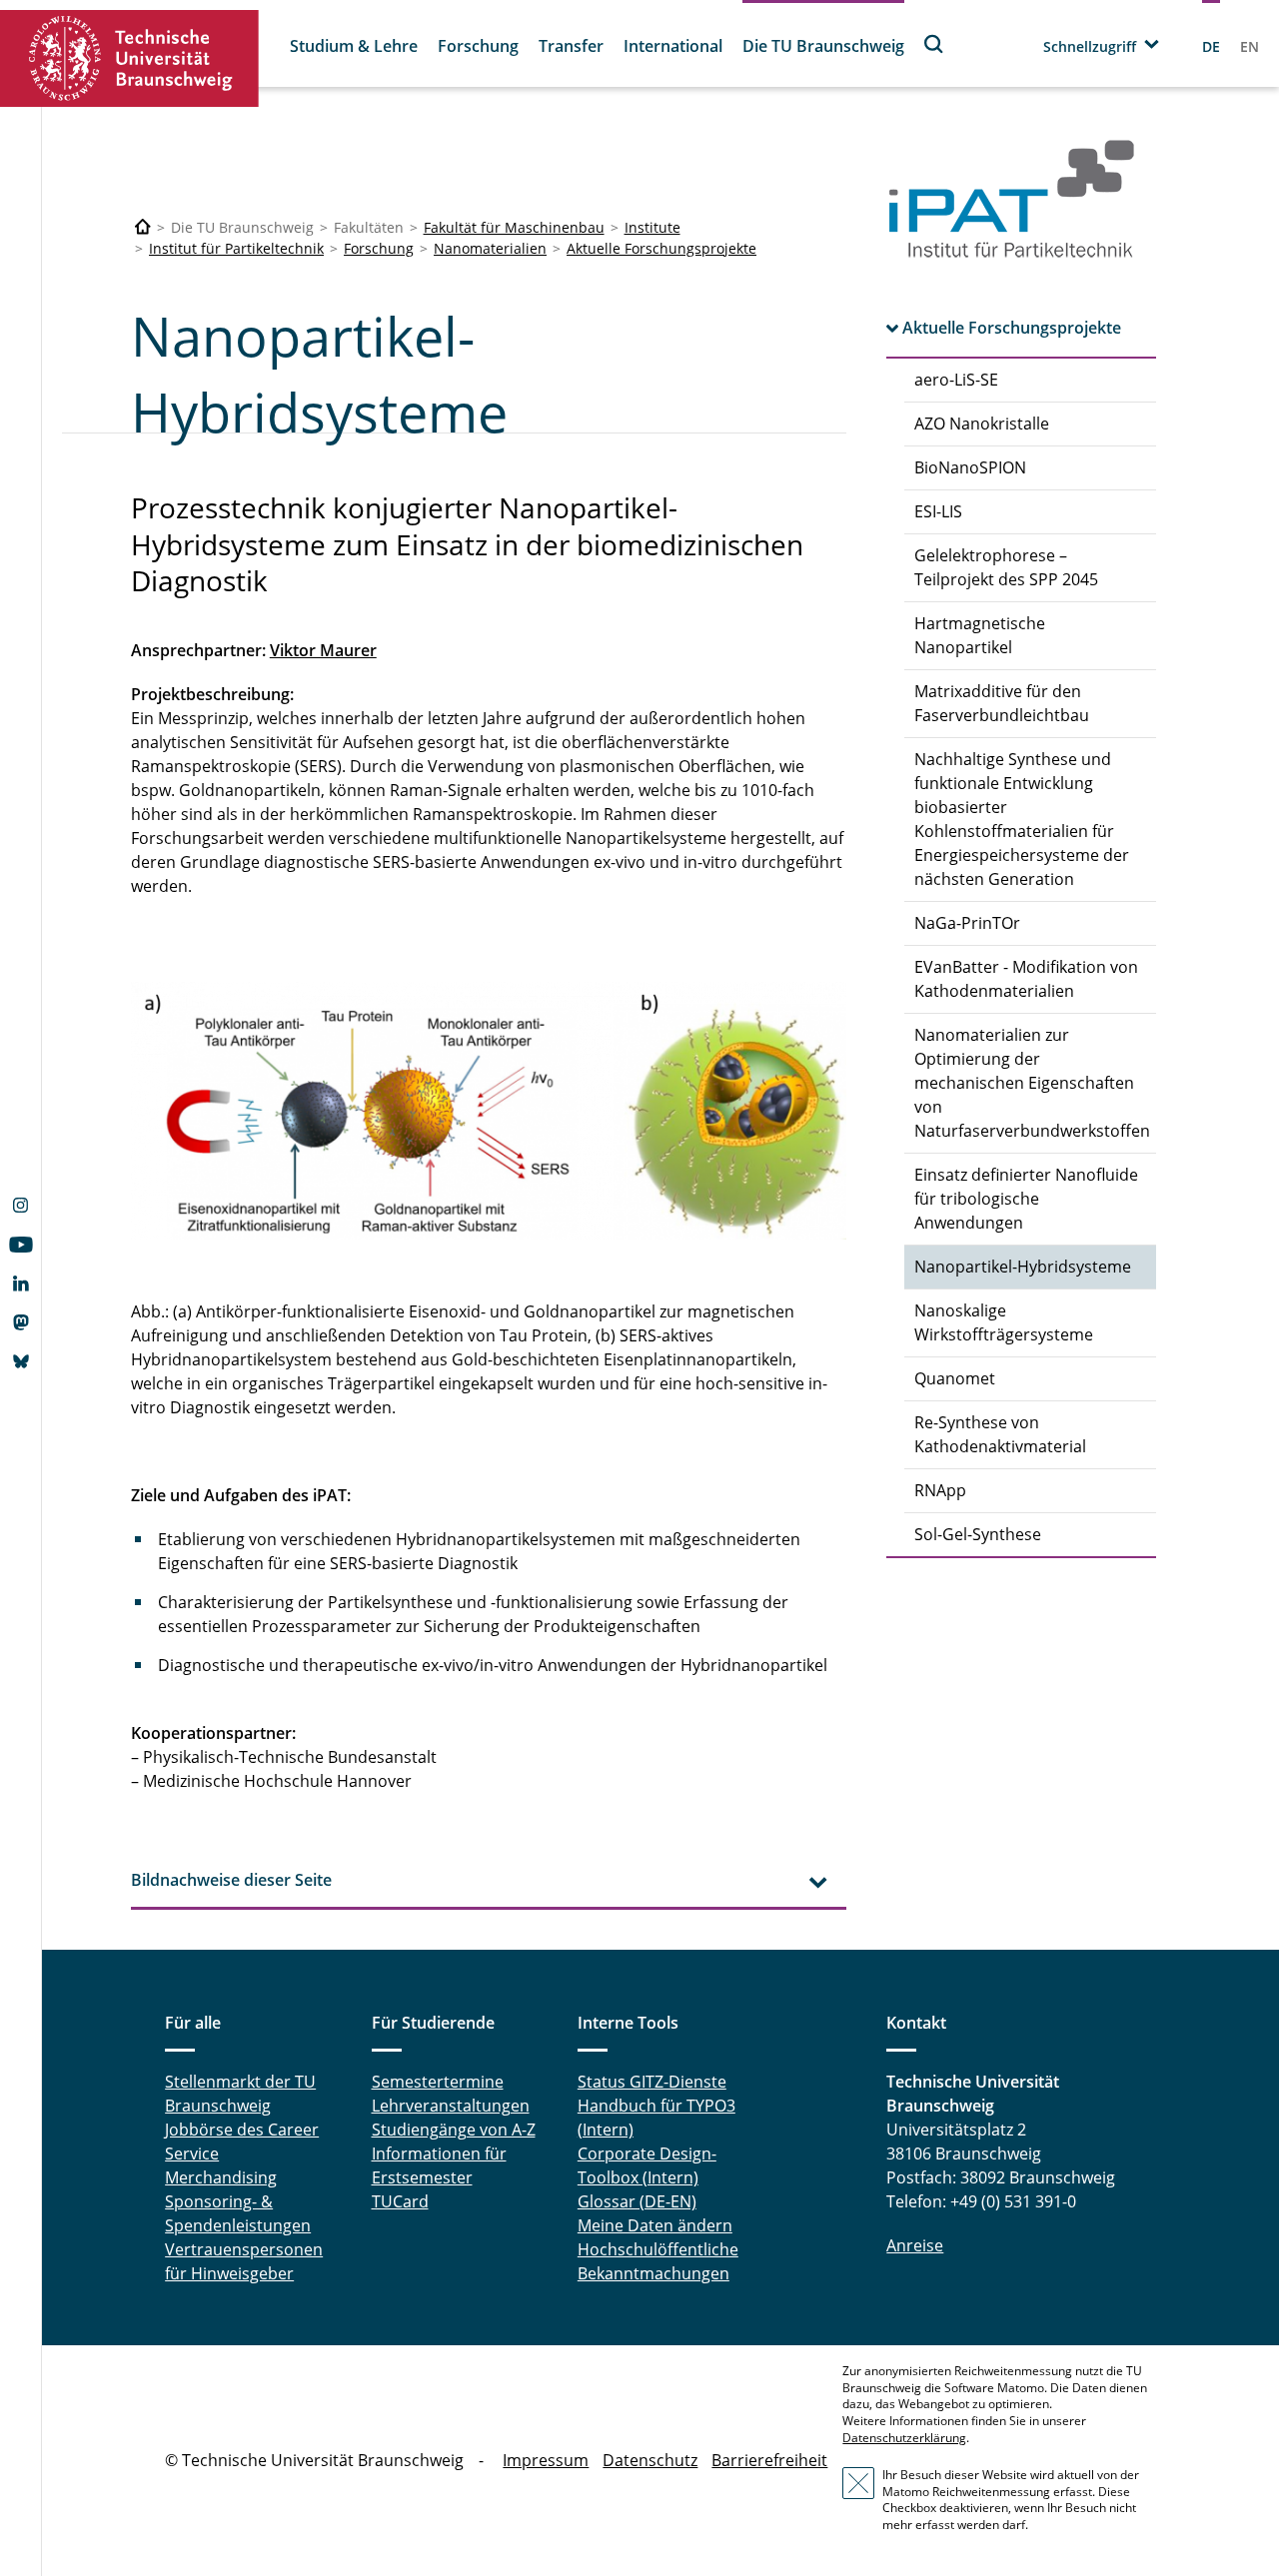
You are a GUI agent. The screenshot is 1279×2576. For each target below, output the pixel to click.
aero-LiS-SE (956, 380)
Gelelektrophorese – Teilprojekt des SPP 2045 (1006, 567)
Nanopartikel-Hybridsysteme (1023, 1267)
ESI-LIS (938, 511)
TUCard (400, 2201)
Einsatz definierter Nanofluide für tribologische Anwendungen (1026, 1199)
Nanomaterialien (490, 248)
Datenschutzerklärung (904, 2438)
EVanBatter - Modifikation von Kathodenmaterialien (1026, 979)
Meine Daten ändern (655, 2225)
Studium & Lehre (354, 46)
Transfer (571, 46)
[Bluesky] (20, 1363)
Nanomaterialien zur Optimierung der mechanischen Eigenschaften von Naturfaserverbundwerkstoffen (1032, 1083)
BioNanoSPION (970, 467)
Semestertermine (438, 2082)
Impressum (546, 2460)
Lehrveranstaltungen (451, 2106)
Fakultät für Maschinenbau (514, 227)
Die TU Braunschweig (823, 46)
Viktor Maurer (323, 650)
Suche (934, 43)
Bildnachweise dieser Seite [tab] (231, 1880)
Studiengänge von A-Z (454, 2130)
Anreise (915, 2245)
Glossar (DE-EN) (637, 2201)
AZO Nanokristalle (982, 424)
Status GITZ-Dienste (652, 2082)
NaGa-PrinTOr (967, 923)
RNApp (940, 1490)
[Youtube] (20, 1247)
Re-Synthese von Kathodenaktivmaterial (1000, 1434)
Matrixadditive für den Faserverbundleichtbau (1002, 703)
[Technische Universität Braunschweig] (130, 58)
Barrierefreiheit (769, 2460)
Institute (652, 227)
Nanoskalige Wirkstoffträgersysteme (1004, 1322)
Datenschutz (650, 2460)
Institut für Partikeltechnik (236, 248)
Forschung (478, 46)
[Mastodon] (20, 1324)
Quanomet (955, 1378)
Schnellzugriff (1090, 46)
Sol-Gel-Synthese (978, 1534)
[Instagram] (20, 1208)
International (673, 46)
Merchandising (221, 2177)
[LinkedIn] (20, 1286)
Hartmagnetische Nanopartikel (980, 635)
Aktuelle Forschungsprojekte (661, 248)
